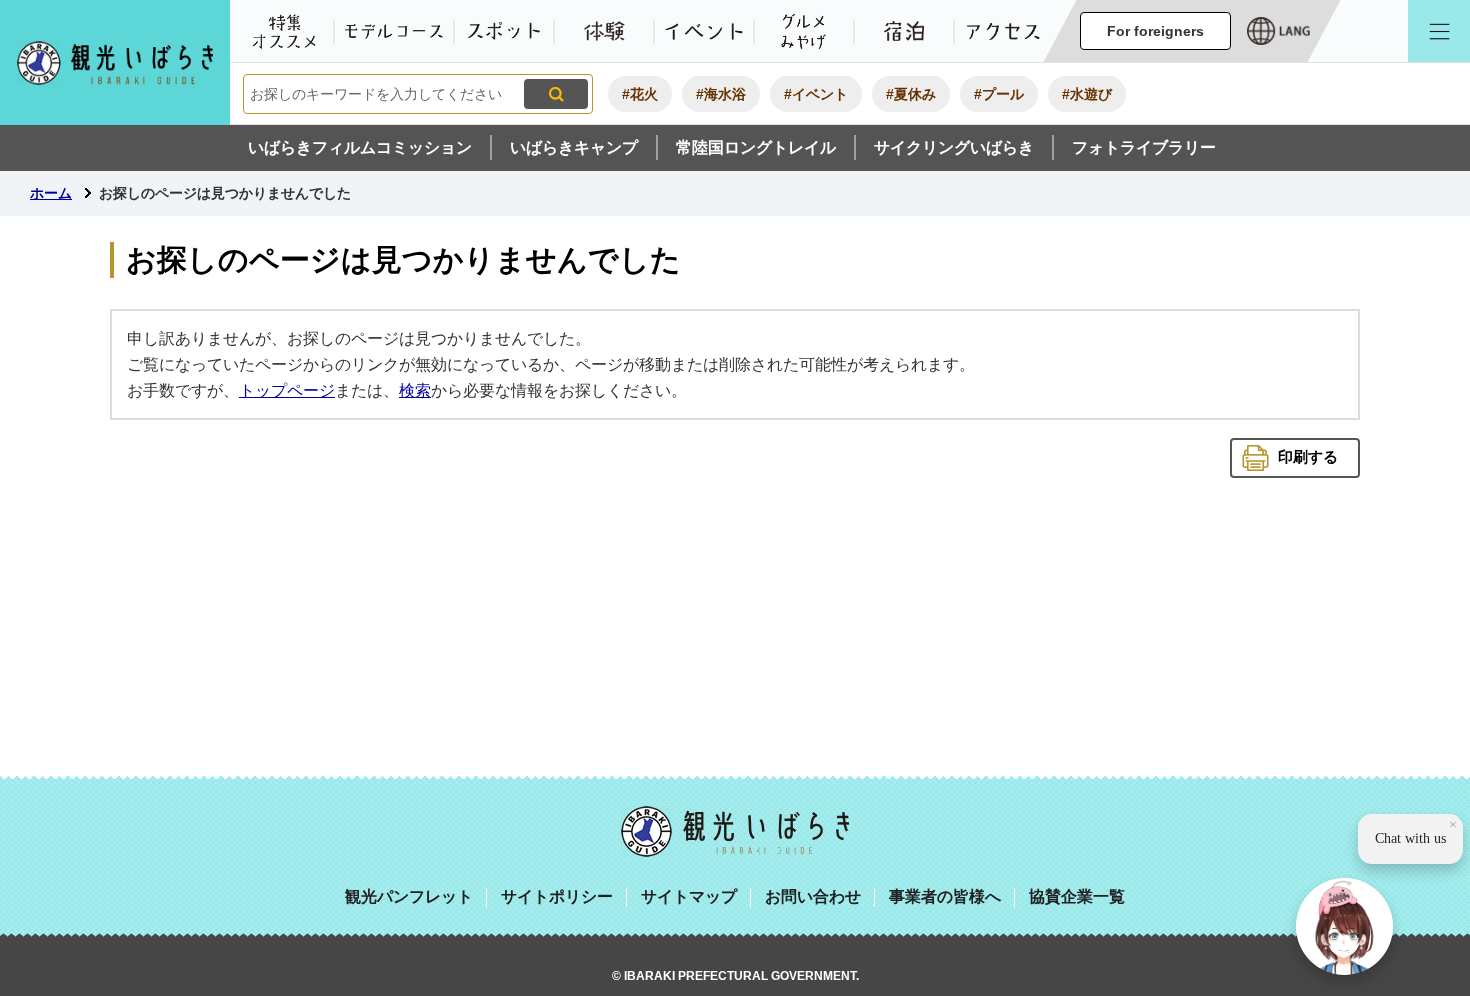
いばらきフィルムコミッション (360, 147)
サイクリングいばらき (954, 147)
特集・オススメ (284, 31)
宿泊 (904, 31)
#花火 (640, 94)
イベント (704, 31)
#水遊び (1087, 94)
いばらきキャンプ (574, 147)
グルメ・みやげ (804, 31)
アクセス (1004, 31)
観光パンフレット (409, 896)
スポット (504, 31)
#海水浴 (721, 94)
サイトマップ (689, 896)
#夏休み (911, 94)
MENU (1439, 31)
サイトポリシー (557, 896)
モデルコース (394, 31)
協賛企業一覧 (1077, 896)
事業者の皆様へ (945, 896)
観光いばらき (735, 831)
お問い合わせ (813, 896)
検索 (415, 390)
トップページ (287, 390)
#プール (999, 94)
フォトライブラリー (1144, 147)
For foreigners (1155, 31)
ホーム (51, 193)
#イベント (816, 94)
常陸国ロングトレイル (756, 147)
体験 (604, 31)
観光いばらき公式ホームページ (115, 62)
